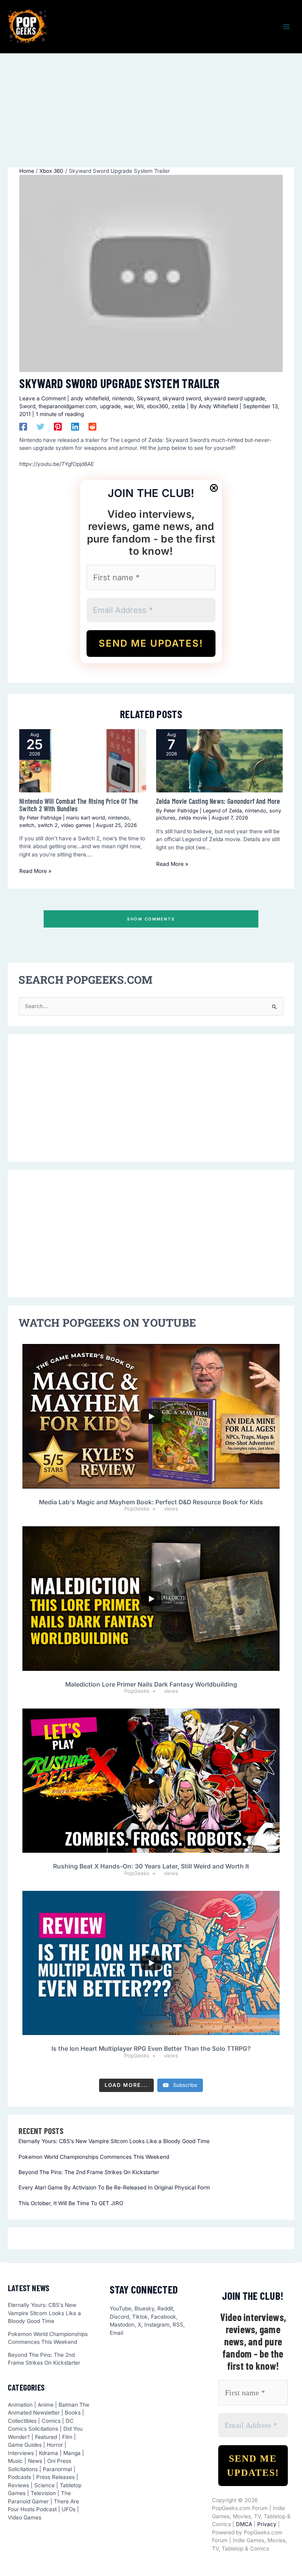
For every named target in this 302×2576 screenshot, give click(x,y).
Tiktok (140, 2317)
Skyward (148, 398)
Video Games (25, 2517)
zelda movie (193, 818)
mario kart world (86, 818)
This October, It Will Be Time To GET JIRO (71, 2203)
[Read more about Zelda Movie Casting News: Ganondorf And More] (219, 761)
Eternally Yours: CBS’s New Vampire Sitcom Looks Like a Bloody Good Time (114, 2141)
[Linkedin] (75, 427)
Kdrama (49, 2453)
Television (43, 2493)
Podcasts (19, 2477)
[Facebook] (23, 427)
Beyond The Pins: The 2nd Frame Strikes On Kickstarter (89, 2172)
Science (44, 2485)
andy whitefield (90, 398)
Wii (140, 406)
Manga (72, 2453)
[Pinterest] (58, 427)
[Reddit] (92, 427)
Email (116, 2333)
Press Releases (55, 2477)
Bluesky (144, 2308)
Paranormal (57, 2469)
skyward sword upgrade (235, 398)
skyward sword (182, 398)
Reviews (18, 2485)
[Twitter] (41, 427)
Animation (20, 2405)
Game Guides (25, 2445)
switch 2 (48, 825)
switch (27, 825)
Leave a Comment (42, 398)
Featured (46, 2437)
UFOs (69, 2509)
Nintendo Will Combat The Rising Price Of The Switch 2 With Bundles (79, 805)
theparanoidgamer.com (68, 406)
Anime (46, 2405)
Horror (55, 2445)
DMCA (244, 2524)
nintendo (123, 398)
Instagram (157, 2325)
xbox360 (157, 406)
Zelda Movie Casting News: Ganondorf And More (218, 801)
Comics (51, 2421)
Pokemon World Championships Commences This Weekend (94, 2157)
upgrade (110, 406)
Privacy (267, 2524)
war (128, 406)
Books (73, 2413)
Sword (27, 406)
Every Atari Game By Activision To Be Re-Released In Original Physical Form (114, 2187)
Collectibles (22, 2421)
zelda (178, 406)
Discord (119, 2317)
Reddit (165, 2308)
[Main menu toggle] (286, 27)
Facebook (164, 2317)
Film (67, 2437)
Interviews (21, 2453)
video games (76, 825)
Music (15, 2461)
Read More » (35, 871)
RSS (178, 2325)
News (35, 2461)
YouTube (121, 2308)
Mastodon (122, 2325)
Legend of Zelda (222, 811)
